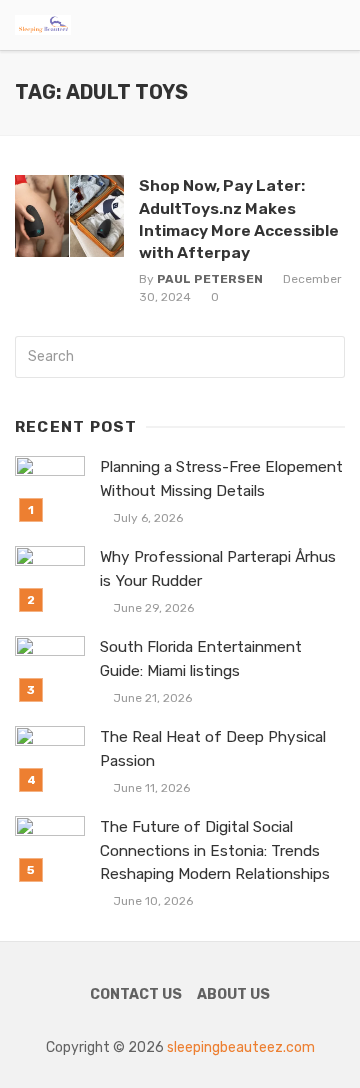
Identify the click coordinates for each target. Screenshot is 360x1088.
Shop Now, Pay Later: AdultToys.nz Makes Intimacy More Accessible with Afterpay (239, 218)
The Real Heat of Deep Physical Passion (213, 748)
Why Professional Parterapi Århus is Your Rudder (218, 568)
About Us (233, 994)
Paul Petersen (210, 279)
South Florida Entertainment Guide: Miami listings (201, 658)
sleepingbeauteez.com (241, 1047)
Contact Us (136, 994)
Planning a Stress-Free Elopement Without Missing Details (221, 478)
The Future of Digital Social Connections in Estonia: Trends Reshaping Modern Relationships (215, 850)
